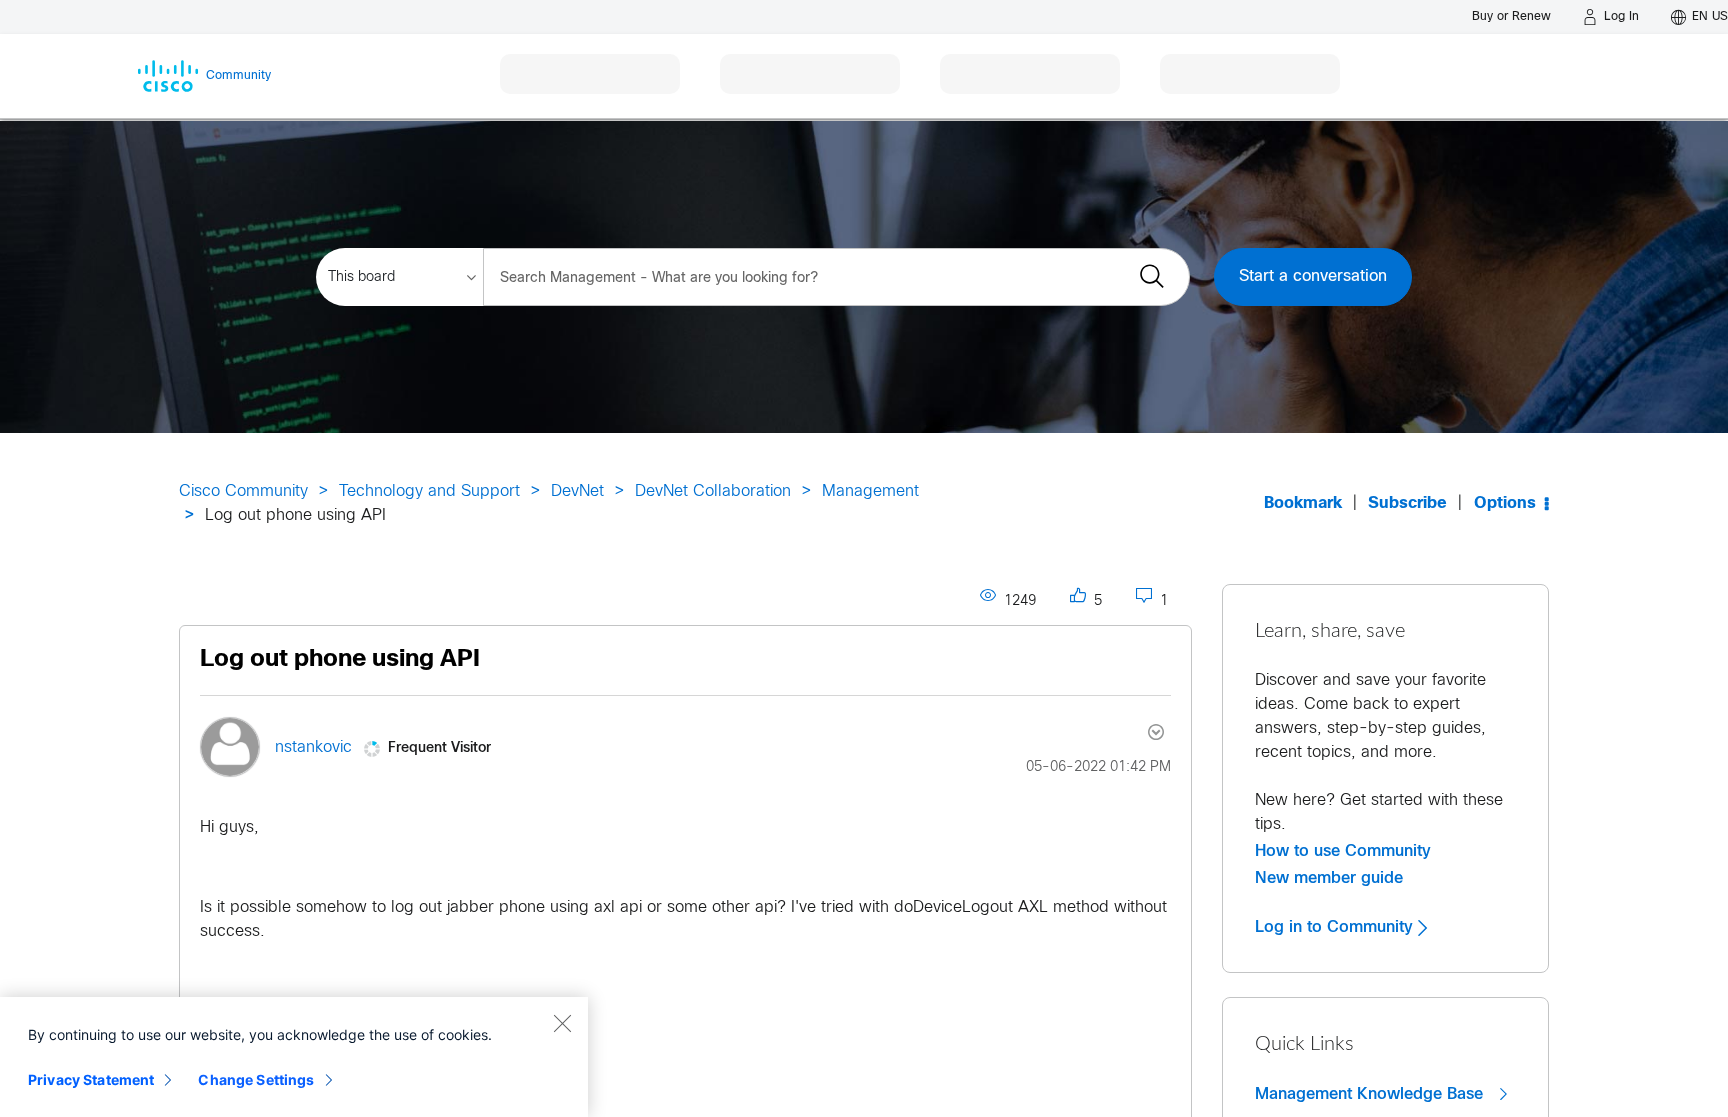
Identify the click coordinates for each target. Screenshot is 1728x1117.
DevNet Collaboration (713, 491)
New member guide (1329, 878)
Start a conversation (1313, 276)
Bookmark (1303, 503)
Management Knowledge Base (1371, 1094)
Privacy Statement (91, 1079)
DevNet (577, 491)
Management (870, 491)
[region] (294, 1057)
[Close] (562, 1023)
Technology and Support (429, 491)
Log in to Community (1336, 927)
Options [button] (1505, 503)
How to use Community (1343, 851)
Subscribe (1407, 503)
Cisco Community (243, 491)
